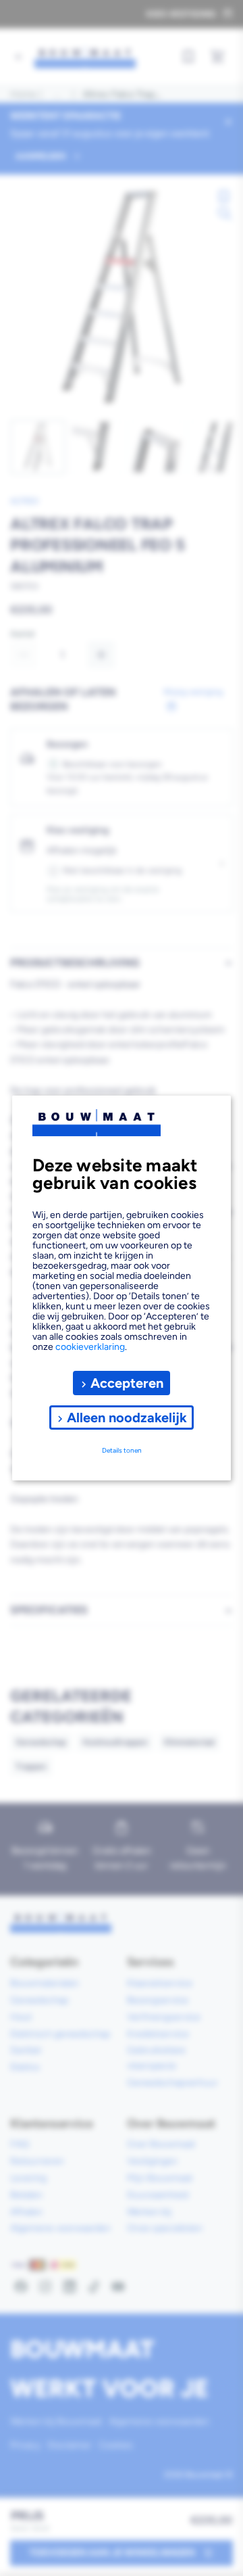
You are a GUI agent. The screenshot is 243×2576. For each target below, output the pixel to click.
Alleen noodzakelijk (127, 1418)
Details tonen (122, 1450)
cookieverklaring (90, 1347)
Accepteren (127, 1383)
